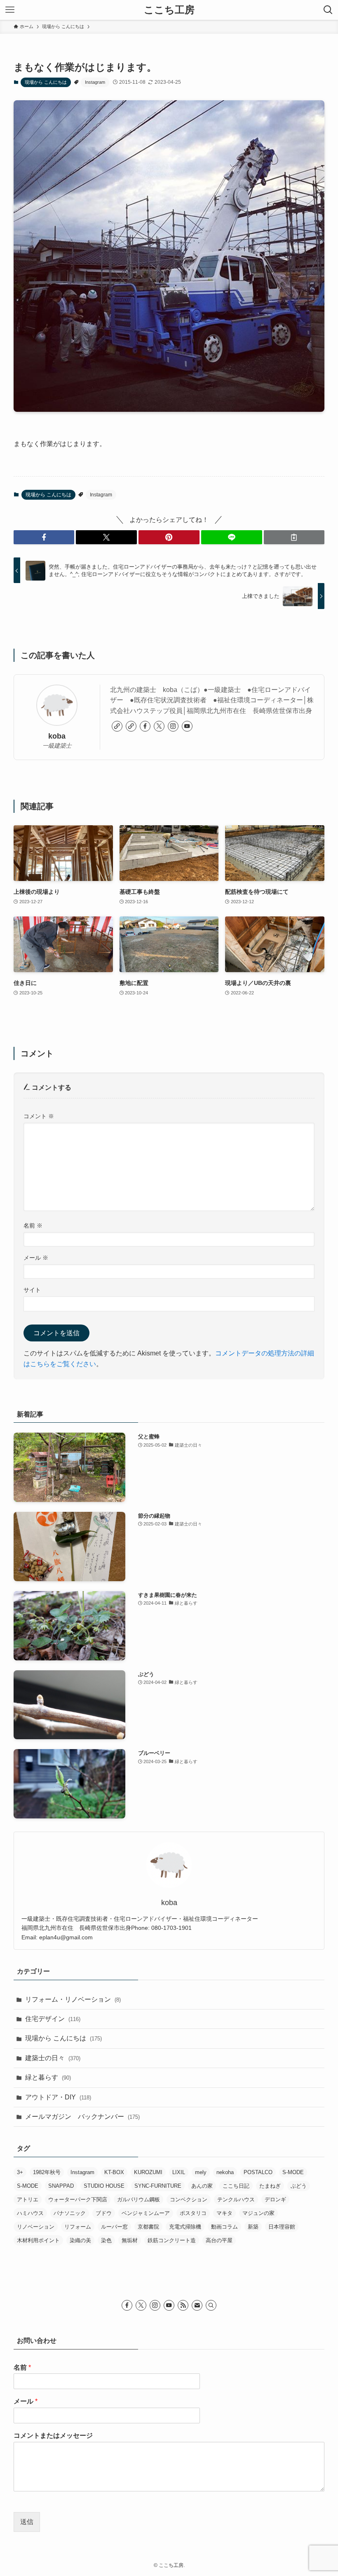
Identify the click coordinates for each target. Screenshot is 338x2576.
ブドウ (104, 2213)
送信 (27, 2522)
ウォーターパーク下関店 (78, 2199)
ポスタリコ (193, 2213)
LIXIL (179, 2172)
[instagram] (173, 726)
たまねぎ (270, 2186)
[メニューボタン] (10, 10)
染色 (106, 2240)
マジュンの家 (258, 2213)
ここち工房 (169, 10)
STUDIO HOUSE (104, 2186)
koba (57, 736)
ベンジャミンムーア (146, 2213)
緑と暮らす (48, 2077)
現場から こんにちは (46, 82)
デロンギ (275, 2199)
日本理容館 (282, 2227)
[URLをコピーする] (294, 537)
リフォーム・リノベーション (73, 1999)
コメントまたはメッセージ (53, 2436)
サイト (32, 1290)
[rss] (183, 2305)
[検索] (211, 2305)
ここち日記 (236, 2186)
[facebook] (145, 726)
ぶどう (299, 2186)
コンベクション (189, 2199)
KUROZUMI (148, 2172)
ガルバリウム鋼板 (138, 2199)
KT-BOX (114, 2172)
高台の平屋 (219, 2240)
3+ (20, 2172)
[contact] (197, 2305)
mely (201, 2172)
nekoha (225, 2172)
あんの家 (202, 2186)
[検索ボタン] (328, 10)
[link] (117, 726)
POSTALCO (258, 2172)
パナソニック (70, 2213)
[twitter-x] (159, 726)
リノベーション (36, 2227)
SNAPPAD (61, 2186)
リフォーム (78, 2227)
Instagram (95, 82)
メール (36, 1258)
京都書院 (148, 2227)
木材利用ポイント (38, 2240)
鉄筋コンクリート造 (172, 2240)
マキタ (224, 2213)
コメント (39, 1116)
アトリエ (28, 2199)
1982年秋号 (47, 2172)
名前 (33, 1225)
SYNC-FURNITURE (158, 2186)
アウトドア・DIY (58, 2097)
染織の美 (80, 2240)
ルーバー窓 (114, 2227)
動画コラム (224, 2227)
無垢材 (130, 2240)
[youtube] (187, 726)
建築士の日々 (53, 2058)
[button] (44, 537)
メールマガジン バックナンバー (82, 2117)
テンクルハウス (236, 2199)
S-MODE (293, 2172)
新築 (253, 2227)
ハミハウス (30, 2213)
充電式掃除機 (185, 2227)
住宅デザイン (53, 2019)
